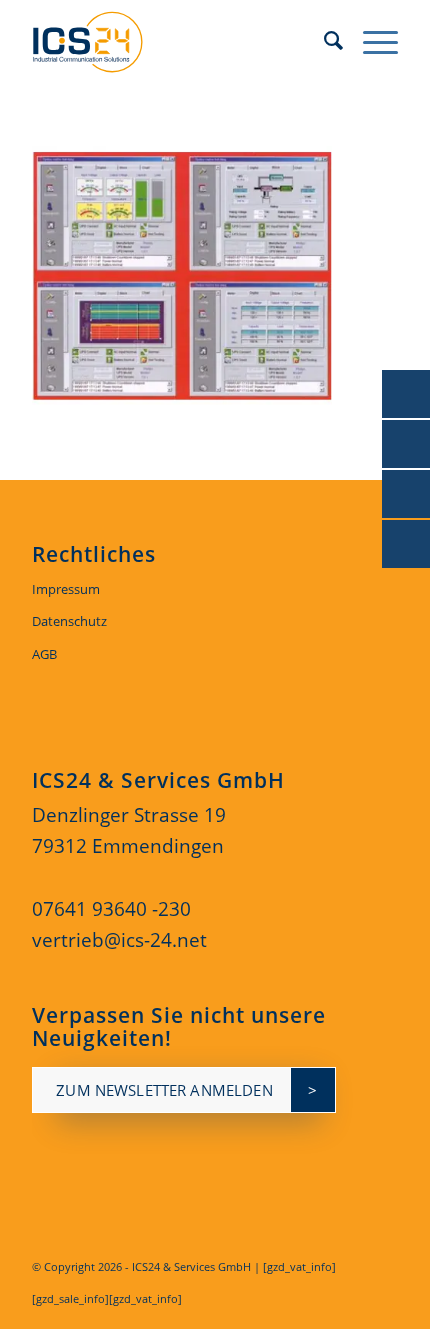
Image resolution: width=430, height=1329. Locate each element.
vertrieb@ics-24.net (119, 940)
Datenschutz (69, 621)
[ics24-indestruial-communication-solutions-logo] (178, 40)
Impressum (66, 589)
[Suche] (323, 40)
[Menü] (370, 40)
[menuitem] (323, 40)
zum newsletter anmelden (164, 1090)
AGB (44, 654)
